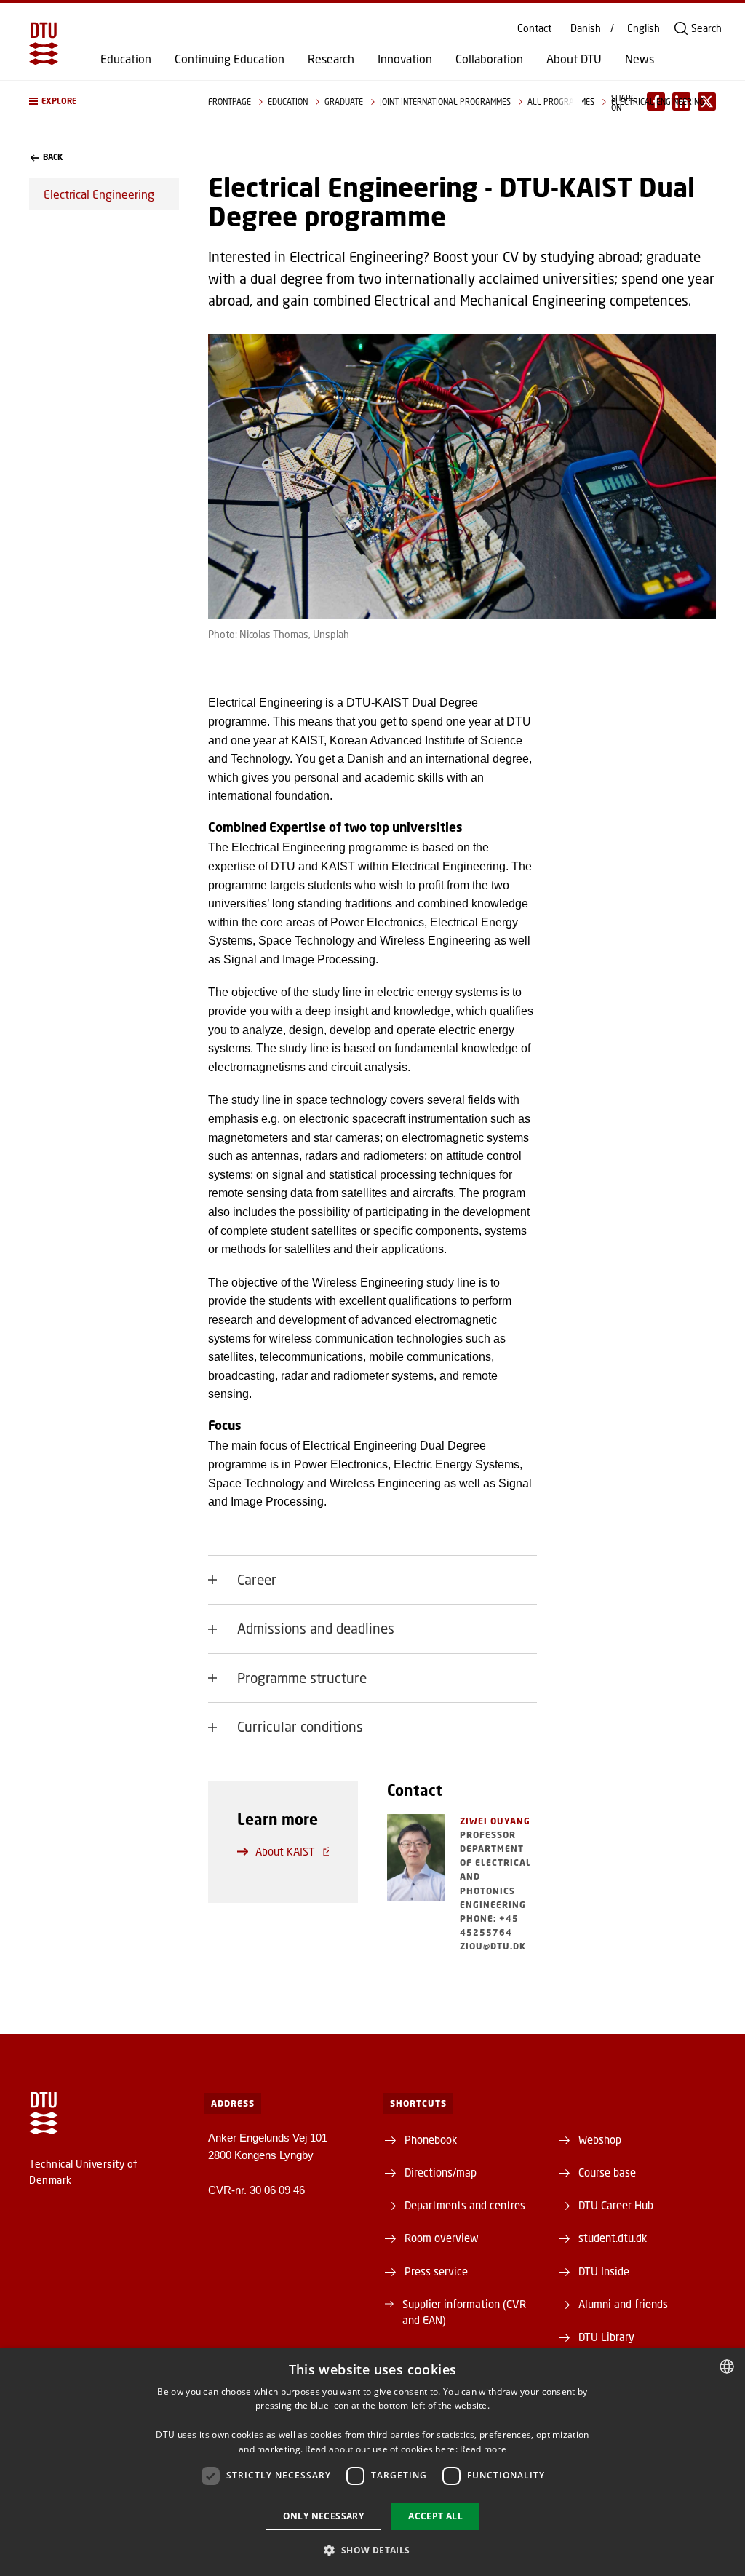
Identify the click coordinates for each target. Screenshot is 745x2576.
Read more (483, 2449)
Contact (534, 28)
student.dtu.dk (613, 2238)
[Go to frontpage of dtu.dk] (44, 44)
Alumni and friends (623, 2304)
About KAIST (285, 1851)
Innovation (405, 59)
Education (126, 59)
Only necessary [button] (324, 2516)
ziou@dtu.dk (493, 1946)
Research (331, 59)
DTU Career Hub (616, 2205)
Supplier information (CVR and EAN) (464, 2312)
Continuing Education (230, 59)
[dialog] (372, 2462)
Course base (607, 2172)
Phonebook (431, 2139)
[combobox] (727, 2366)
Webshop (600, 2139)
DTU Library (606, 2337)
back (53, 157)
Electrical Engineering (99, 194)
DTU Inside (604, 2271)
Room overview (442, 2238)
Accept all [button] (435, 2516)
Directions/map (441, 2172)
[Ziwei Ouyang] (416, 1884)
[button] (104, 101)
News (640, 59)
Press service (436, 2271)
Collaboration (489, 59)
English (644, 28)
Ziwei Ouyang (495, 1821)
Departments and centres (465, 2205)
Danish (586, 28)
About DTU (574, 59)
